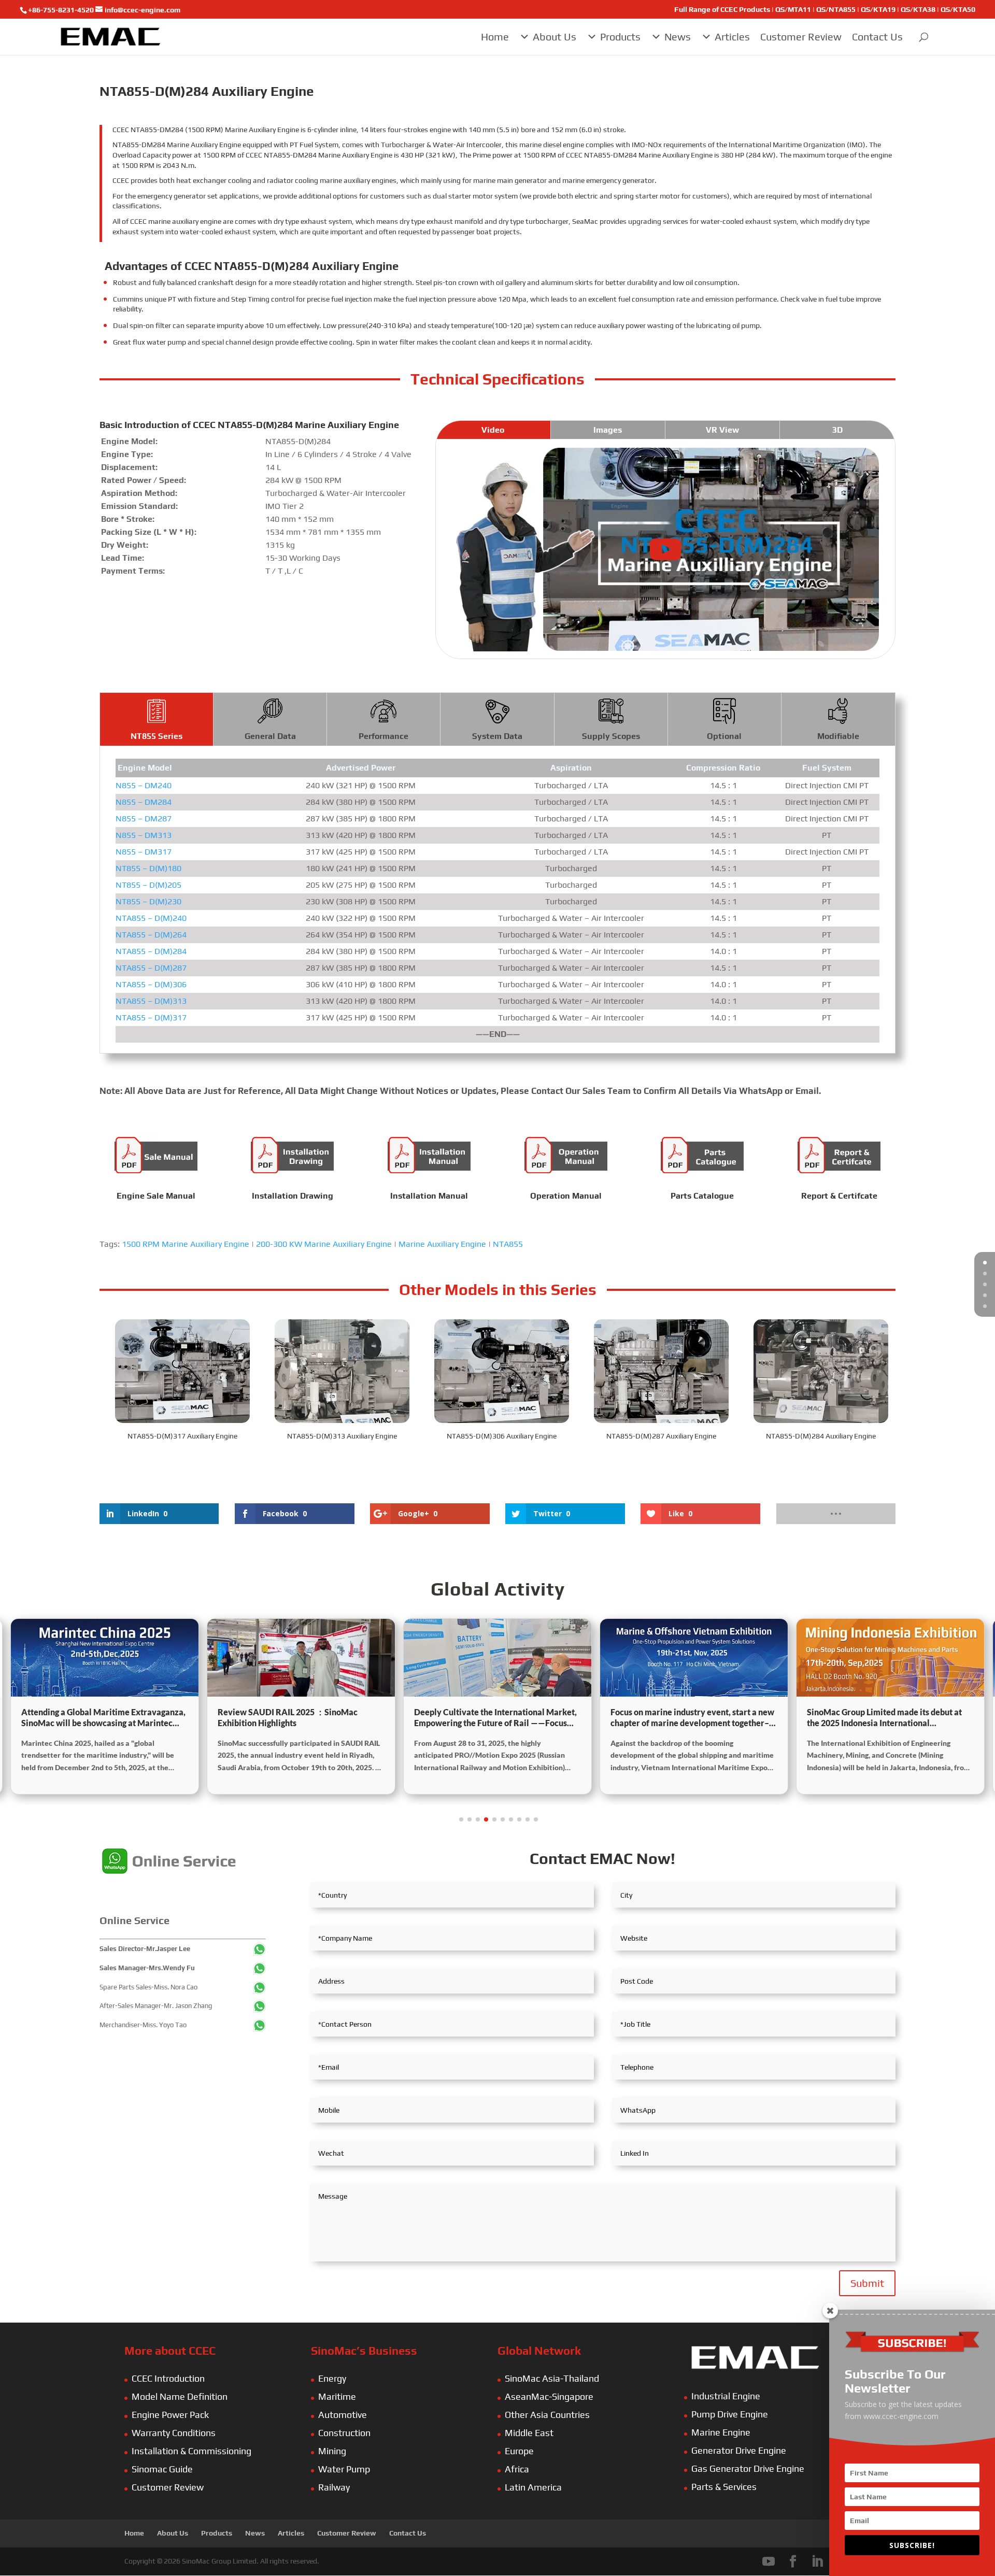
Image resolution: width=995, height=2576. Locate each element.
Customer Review (801, 37)
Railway (334, 2487)
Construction (344, 2433)
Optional (724, 736)
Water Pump (344, 2469)
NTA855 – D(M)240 (151, 918)
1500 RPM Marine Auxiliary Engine (186, 1244)
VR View (722, 430)
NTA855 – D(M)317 (151, 1017)
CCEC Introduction (168, 2378)
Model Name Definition (180, 2396)
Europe (519, 2451)
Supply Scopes (611, 736)
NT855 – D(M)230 (148, 901)
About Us (555, 37)
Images (608, 430)
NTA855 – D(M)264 (151, 935)
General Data (270, 736)
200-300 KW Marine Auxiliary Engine (324, 1244)
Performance (383, 736)
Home (495, 37)
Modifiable (838, 736)
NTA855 (508, 1244)
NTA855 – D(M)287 (151, 968)
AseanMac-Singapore (549, 2396)
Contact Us (877, 37)
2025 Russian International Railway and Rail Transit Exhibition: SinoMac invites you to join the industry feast (889, 1718)
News (678, 37)
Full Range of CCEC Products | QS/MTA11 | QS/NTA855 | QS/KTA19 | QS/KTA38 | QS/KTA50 (825, 10)
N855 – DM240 (144, 785)
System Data (497, 736)
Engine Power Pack (170, 2415)
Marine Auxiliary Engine (442, 1244)
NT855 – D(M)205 (148, 885)
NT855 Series (157, 736)
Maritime (337, 2396)
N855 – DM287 (144, 819)
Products (620, 37)
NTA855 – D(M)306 (151, 984)
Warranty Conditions (174, 2433)
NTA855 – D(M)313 (151, 1001)
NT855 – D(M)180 (148, 868)
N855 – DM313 (144, 835)
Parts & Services (724, 2487)
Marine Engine (721, 2432)
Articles (732, 37)
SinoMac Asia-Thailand (552, 2378)
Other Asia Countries (547, 2415)
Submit (867, 2283)
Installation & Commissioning (191, 2451)
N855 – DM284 (144, 802)
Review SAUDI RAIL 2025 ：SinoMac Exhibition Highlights (91, 1717)
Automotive (343, 2415)
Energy (332, 2378)
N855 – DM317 (144, 852)
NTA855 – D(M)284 (151, 951)
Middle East (529, 2433)
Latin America (533, 2487)
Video (493, 430)
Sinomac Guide (162, 2469)
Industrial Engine (726, 2396)
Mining (332, 2451)
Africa (517, 2469)
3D (837, 430)
